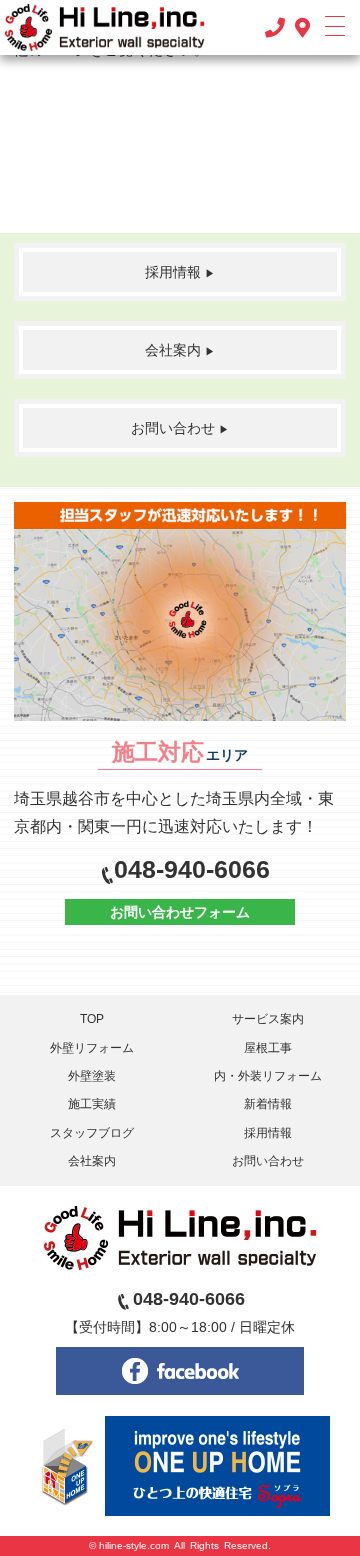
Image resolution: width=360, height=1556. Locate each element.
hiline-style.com (134, 1545)
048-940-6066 (192, 869)
